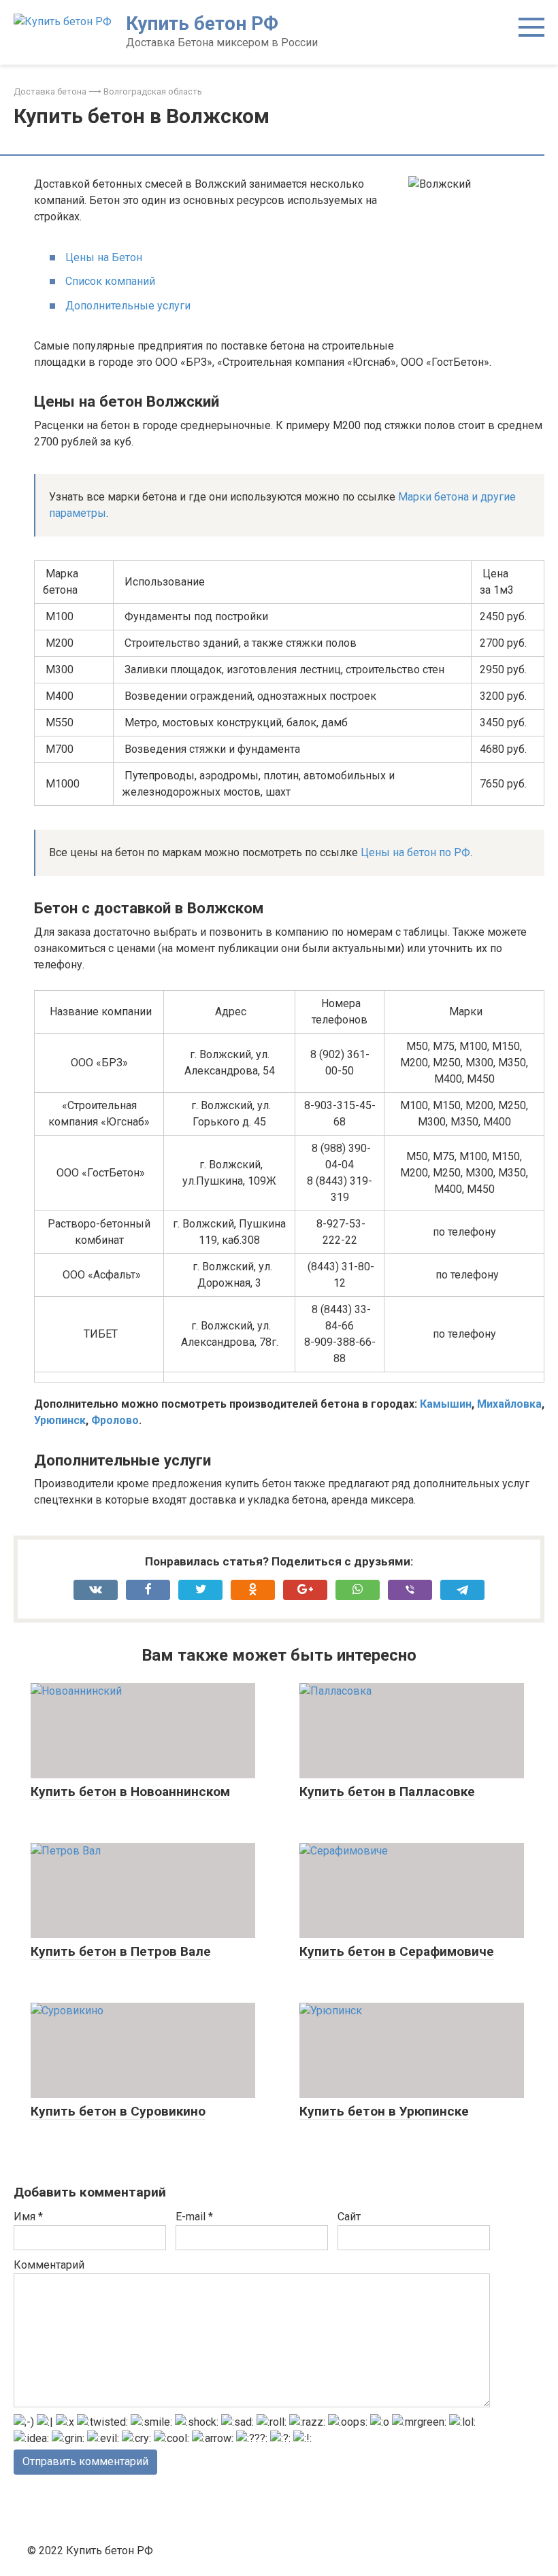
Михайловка (509, 1404)
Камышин (446, 1404)
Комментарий (49, 2265)
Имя (28, 2217)
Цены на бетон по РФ (415, 852)
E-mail (194, 2217)
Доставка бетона (50, 91)
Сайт (349, 2217)
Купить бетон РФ (202, 23)
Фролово (115, 1420)
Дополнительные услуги (128, 306)
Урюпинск (60, 1420)
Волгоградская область (153, 91)
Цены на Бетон (104, 257)
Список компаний (110, 281)
